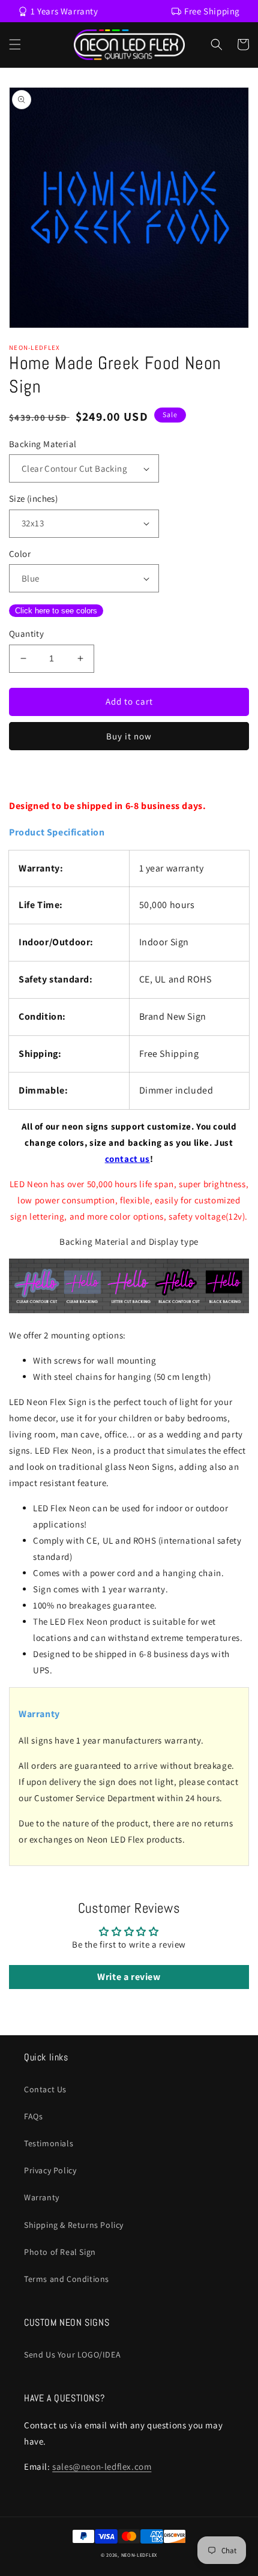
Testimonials (49, 2143)
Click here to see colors (56, 611)
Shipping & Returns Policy (74, 2225)
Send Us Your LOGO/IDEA (72, 2355)
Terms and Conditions (67, 2279)
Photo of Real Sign (60, 2252)
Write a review (129, 1977)
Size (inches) (33, 498)
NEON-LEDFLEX (139, 2555)
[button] (15, 44)
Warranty (42, 2197)
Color (20, 554)
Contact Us (45, 2089)
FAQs (33, 2116)
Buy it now (129, 736)
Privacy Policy (50, 2170)
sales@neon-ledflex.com (102, 2466)
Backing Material (43, 444)
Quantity (26, 633)
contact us (127, 1159)
